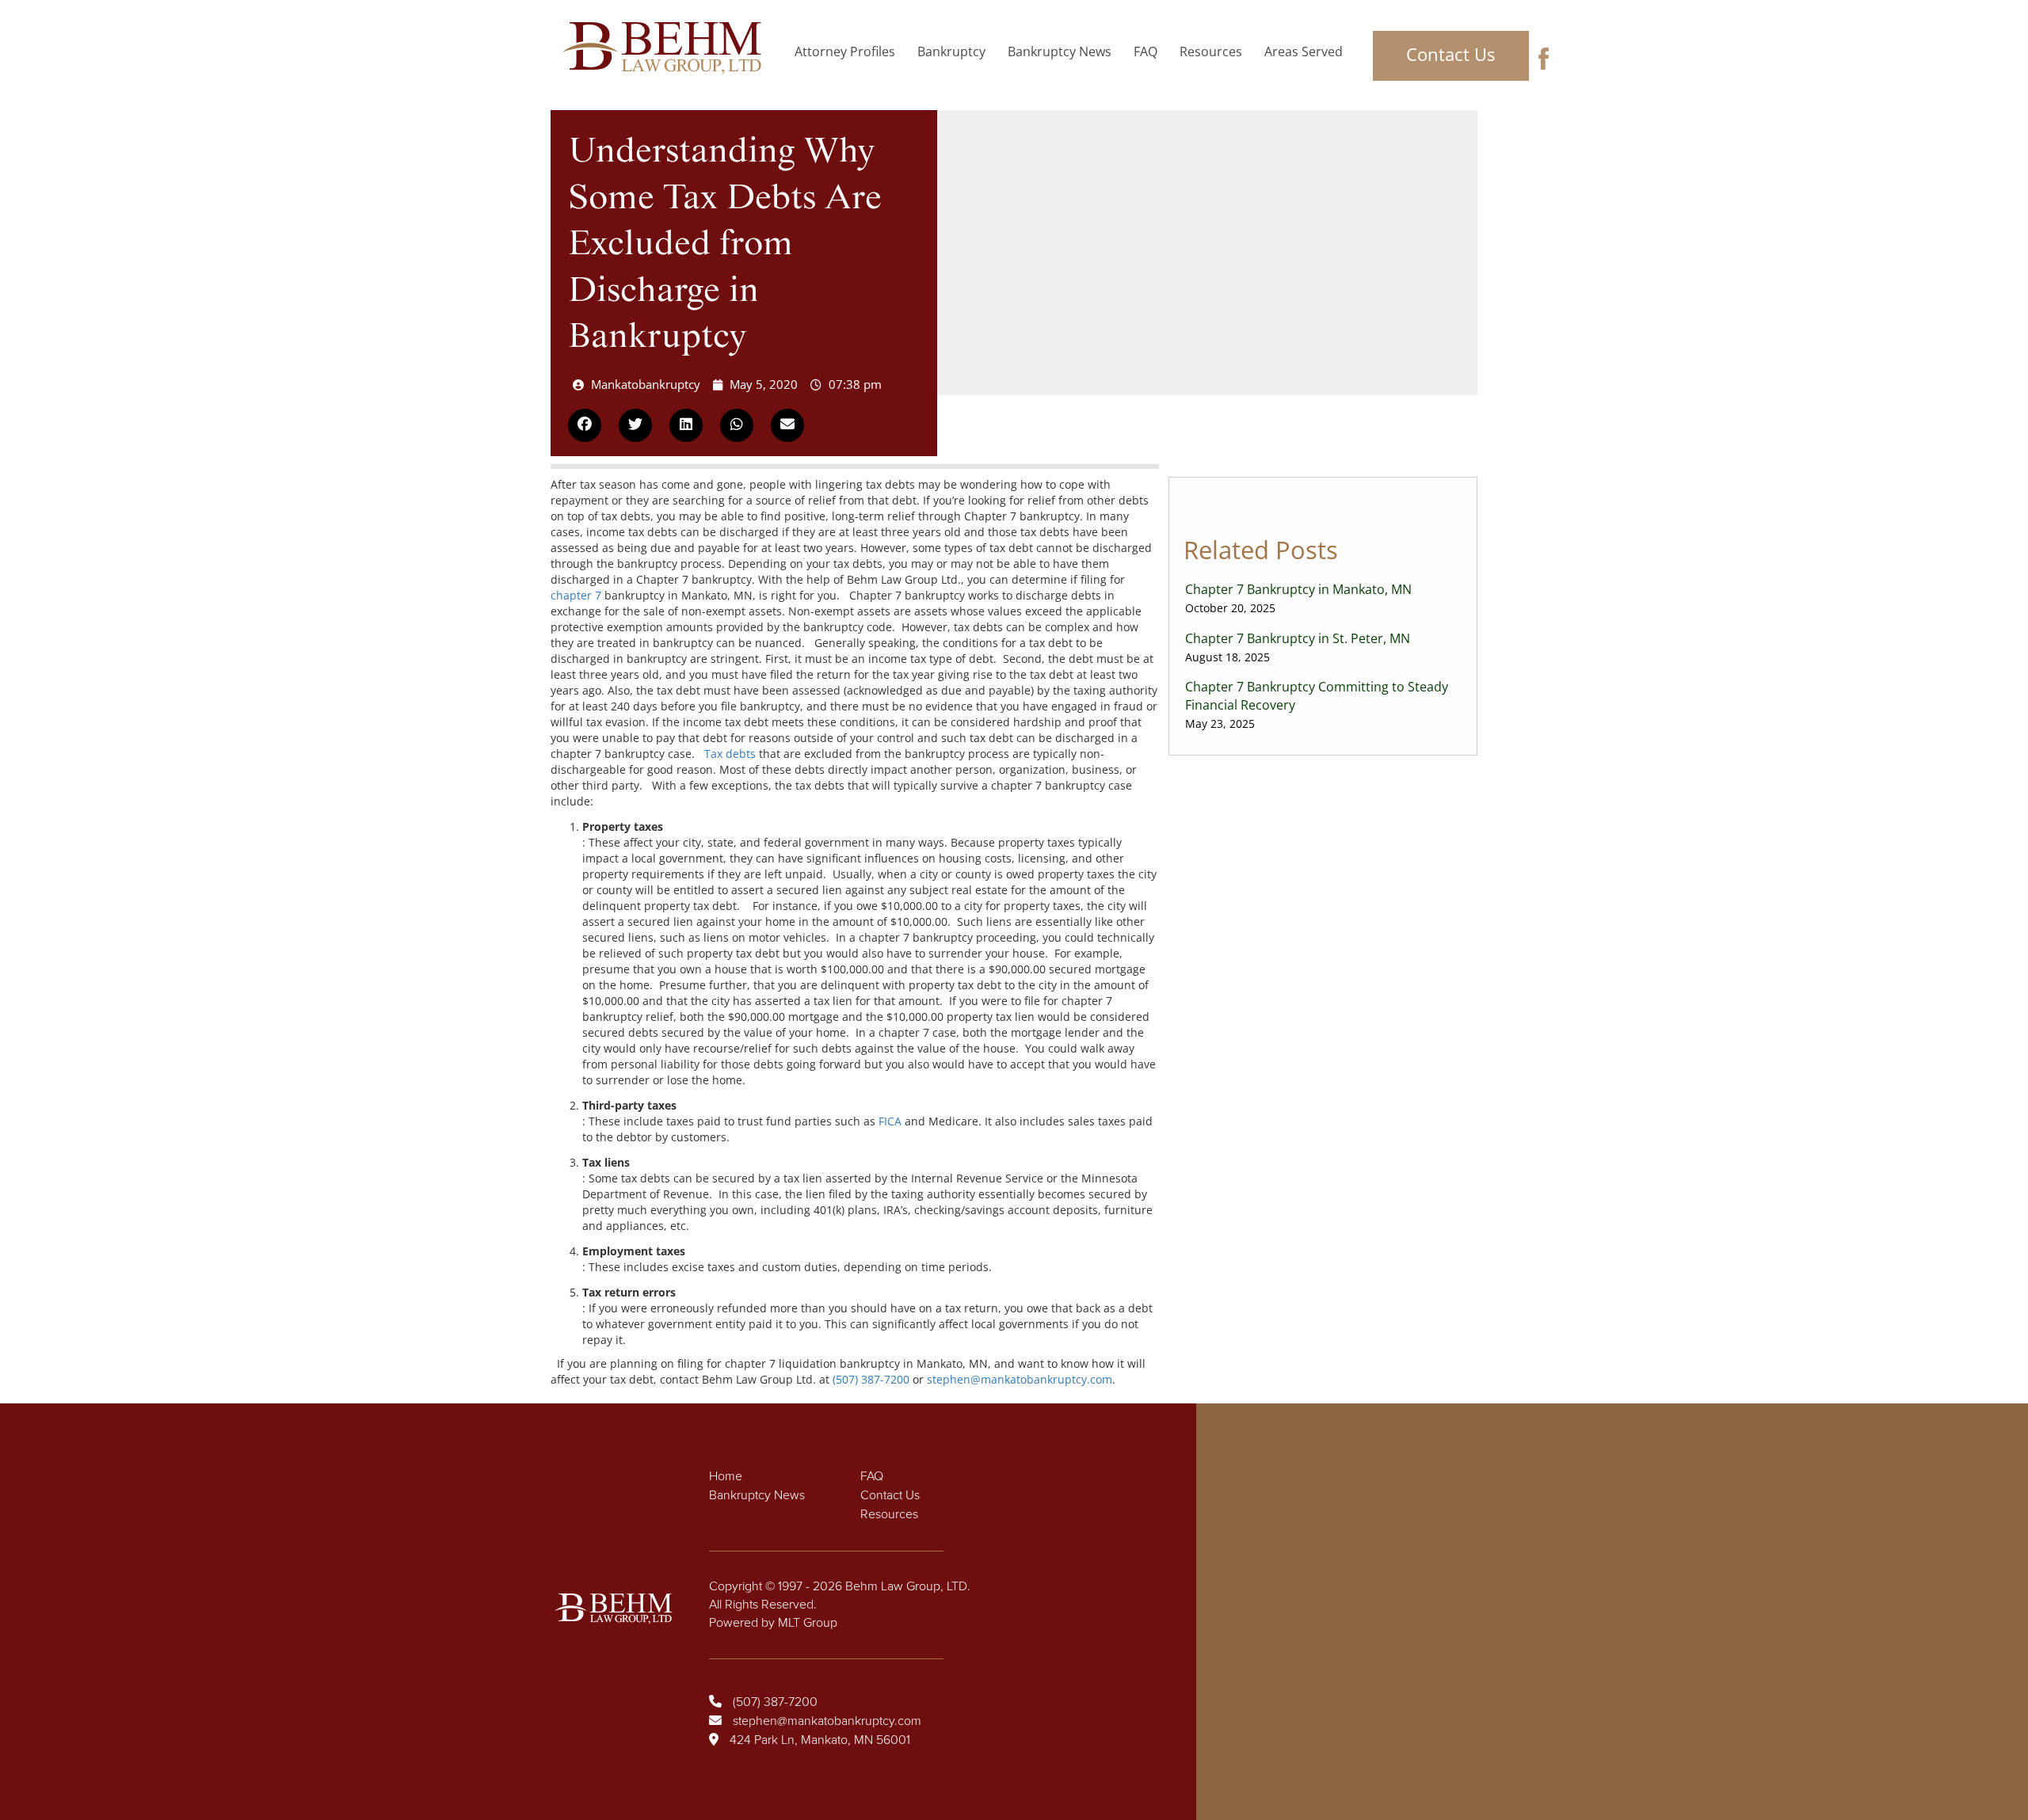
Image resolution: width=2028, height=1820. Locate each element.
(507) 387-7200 (871, 1379)
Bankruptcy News (1060, 51)
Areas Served (1304, 51)
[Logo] (667, 48)
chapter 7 (576, 595)
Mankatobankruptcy (646, 384)
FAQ (1146, 51)
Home (726, 1476)
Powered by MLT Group (773, 1623)
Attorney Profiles (845, 51)
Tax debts (730, 754)
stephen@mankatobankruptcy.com (1020, 1379)
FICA (890, 1121)
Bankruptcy (951, 51)
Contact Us (1450, 54)
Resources (1211, 51)
